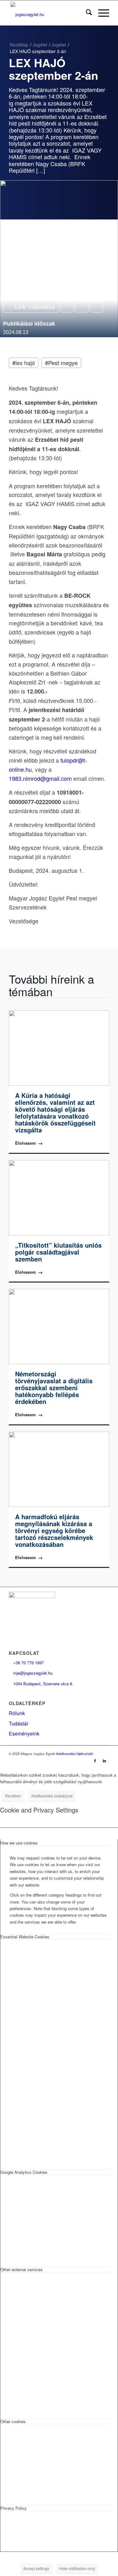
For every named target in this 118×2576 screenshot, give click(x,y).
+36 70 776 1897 (26, 1663)
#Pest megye (61, 363)
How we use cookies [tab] (19, 1843)
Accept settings (36, 2568)
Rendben (13, 1796)
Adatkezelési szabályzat (52, 1796)
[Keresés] (86, 13)
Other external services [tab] (22, 2269)
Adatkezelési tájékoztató (75, 1753)
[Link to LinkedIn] (104, 1760)
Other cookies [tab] (13, 2421)
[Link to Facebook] (95, 1760)
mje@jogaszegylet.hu (31, 1673)
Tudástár (19, 1723)
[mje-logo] (49, 13)
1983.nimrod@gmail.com (40, 778)
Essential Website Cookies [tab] (25, 1937)
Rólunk (17, 1713)
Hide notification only (77, 2568)
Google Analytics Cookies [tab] (24, 2172)
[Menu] (101, 13)
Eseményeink (24, 1734)
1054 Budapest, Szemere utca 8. (41, 1684)
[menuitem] (86, 13)
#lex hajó (24, 363)
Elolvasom (29, 1143)
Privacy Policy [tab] (14, 2508)
